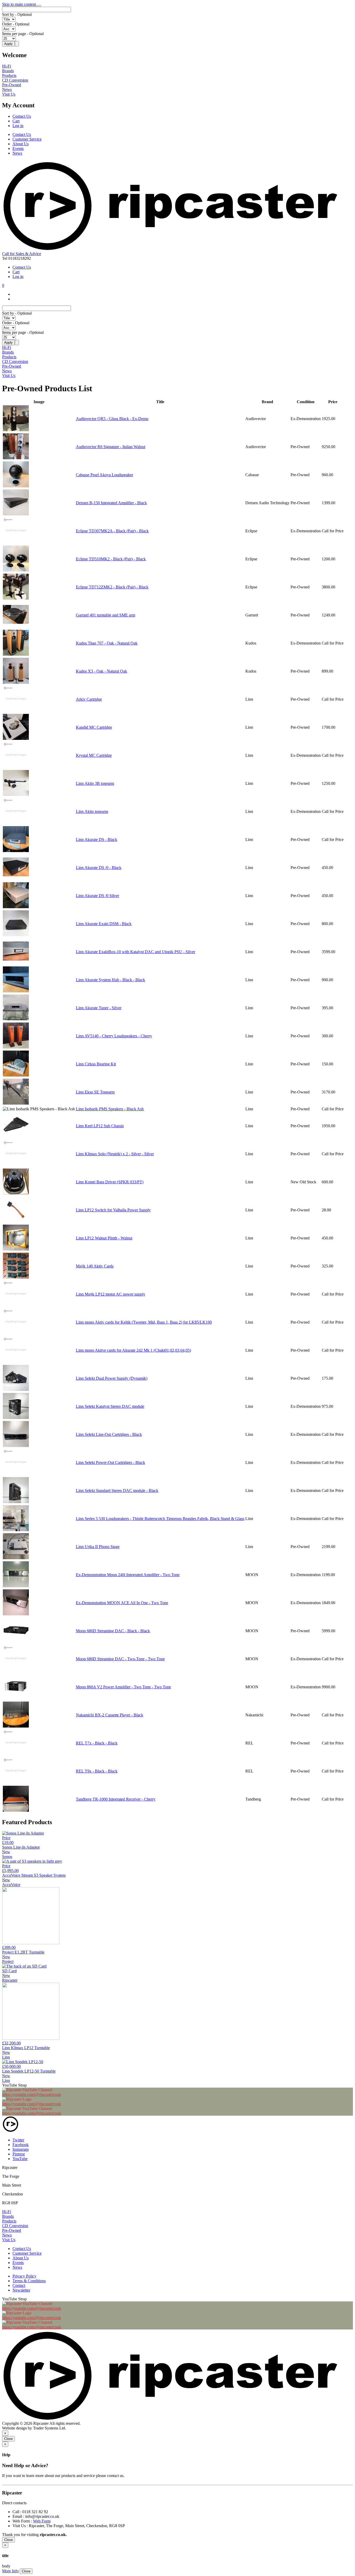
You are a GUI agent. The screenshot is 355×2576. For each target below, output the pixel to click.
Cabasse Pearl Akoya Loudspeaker (104, 475)
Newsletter (21, 2290)
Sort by (8, 14)
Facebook (21, 2145)
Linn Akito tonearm (92, 811)
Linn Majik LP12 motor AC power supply (111, 1294)
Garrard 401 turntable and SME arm (106, 615)
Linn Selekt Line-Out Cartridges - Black (109, 1434)
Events (18, 148)
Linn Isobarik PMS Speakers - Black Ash (110, 1109)
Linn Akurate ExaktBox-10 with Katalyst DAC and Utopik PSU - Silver (136, 952)
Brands (8, 71)
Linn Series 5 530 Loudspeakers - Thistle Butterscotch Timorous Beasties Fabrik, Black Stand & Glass (160, 1519)
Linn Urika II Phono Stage (98, 1547)
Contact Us (22, 116)
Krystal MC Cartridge (94, 755)
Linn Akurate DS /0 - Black (99, 868)
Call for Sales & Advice (22, 254)
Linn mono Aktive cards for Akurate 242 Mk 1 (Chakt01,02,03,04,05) (133, 1350)
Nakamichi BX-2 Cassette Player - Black (110, 1715)
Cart (16, 121)
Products (9, 75)
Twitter (18, 2140)
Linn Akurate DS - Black (97, 839)
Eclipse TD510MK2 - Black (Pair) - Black (111, 559)
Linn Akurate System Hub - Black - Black (110, 980)
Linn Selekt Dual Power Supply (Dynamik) (112, 1378)
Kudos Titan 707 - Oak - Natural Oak (107, 643)
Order (7, 24)
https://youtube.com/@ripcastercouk (32, 2094)
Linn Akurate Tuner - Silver (99, 1008)
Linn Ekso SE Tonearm (95, 1092)
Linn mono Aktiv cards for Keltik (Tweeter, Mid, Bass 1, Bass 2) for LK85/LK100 (144, 1322)
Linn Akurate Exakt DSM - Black (104, 924)
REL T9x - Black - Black (97, 1771)
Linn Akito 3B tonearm (95, 783)
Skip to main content (19, 4)
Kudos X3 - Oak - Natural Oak (101, 671)
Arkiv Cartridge (89, 699)
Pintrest (19, 2154)
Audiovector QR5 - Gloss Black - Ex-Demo (112, 419)
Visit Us (9, 94)
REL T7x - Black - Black (97, 1743)
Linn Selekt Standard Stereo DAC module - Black (117, 1491)
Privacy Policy (24, 2276)
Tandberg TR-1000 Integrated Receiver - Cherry (116, 1799)
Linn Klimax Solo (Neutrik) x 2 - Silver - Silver (115, 1154)
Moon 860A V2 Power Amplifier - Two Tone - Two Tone (123, 1687)
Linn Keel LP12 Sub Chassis (100, 1126)
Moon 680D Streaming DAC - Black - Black (113, 1631)
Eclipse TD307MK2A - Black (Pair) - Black (112, 531)
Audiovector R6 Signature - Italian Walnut (111, 447)
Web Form (42, 2521)
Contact (19, 2285)
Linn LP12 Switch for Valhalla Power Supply (113, 1210)
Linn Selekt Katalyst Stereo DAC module (110, 1406)
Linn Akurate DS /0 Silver (97, 896)
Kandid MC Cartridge (94, 727)
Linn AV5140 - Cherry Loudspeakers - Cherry (114, 1036)
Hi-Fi (6, 66)
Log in (18, 126)
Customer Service (27, 139)
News (7, 89)
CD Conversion (15, 80)
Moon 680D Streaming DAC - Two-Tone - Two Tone (120, 1659)
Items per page (14, 34)
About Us (21, 144)
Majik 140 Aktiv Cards (95, 1266)
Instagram (21, 2149)
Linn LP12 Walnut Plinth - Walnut (104, 1238)
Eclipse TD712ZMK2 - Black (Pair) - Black (112, 587)
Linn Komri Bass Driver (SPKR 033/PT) (110, 1182)
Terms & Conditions (29, 2281)
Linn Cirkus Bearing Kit (96, 1064)
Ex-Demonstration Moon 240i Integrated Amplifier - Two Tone (128, 1575)
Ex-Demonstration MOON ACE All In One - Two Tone (122, 1603)
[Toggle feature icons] (39, 6)
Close (8, 2439)
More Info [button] (10, 2571)
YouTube (20, 2159)
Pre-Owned (12, 85)
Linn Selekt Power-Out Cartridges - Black (110, 1462)
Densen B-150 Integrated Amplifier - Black (111, 503)
